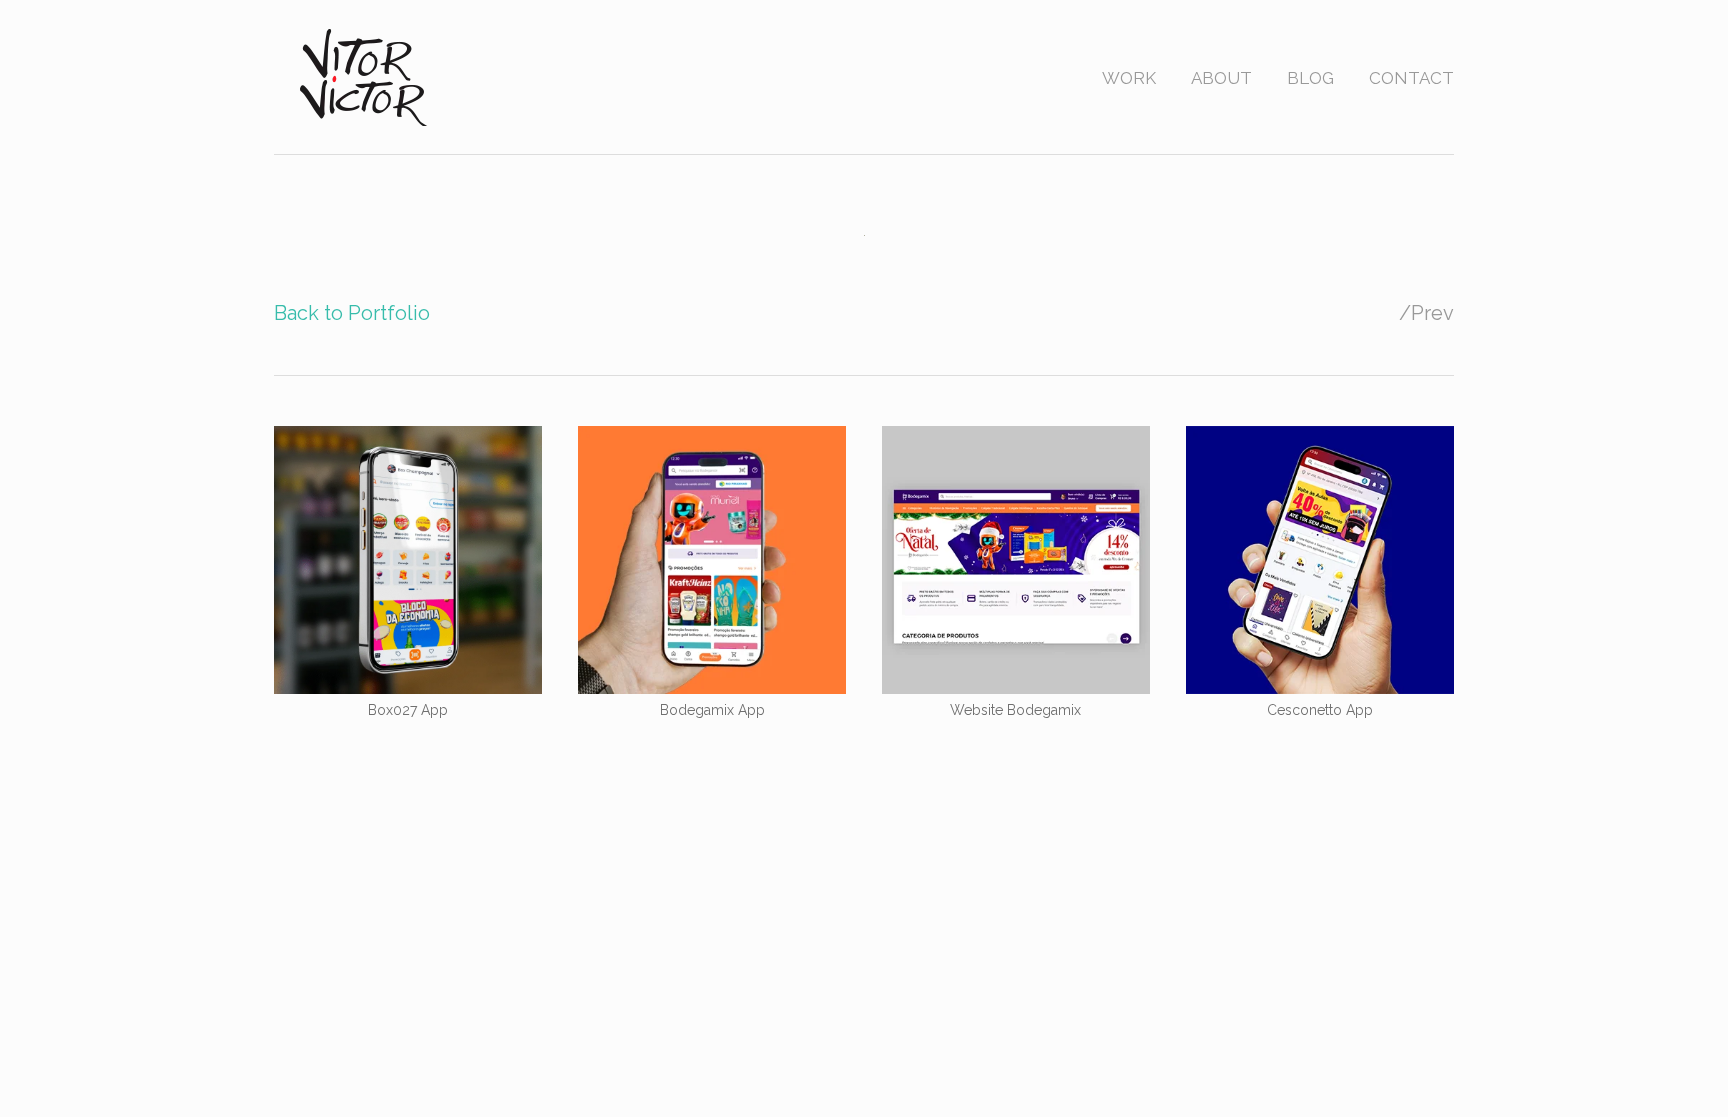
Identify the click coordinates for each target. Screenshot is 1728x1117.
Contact (1411, 78)
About (1221, 78)
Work (1129, 78)
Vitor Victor (365, 76)
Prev (1432, 313)
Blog (1310, 78)
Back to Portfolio (352, 313)
